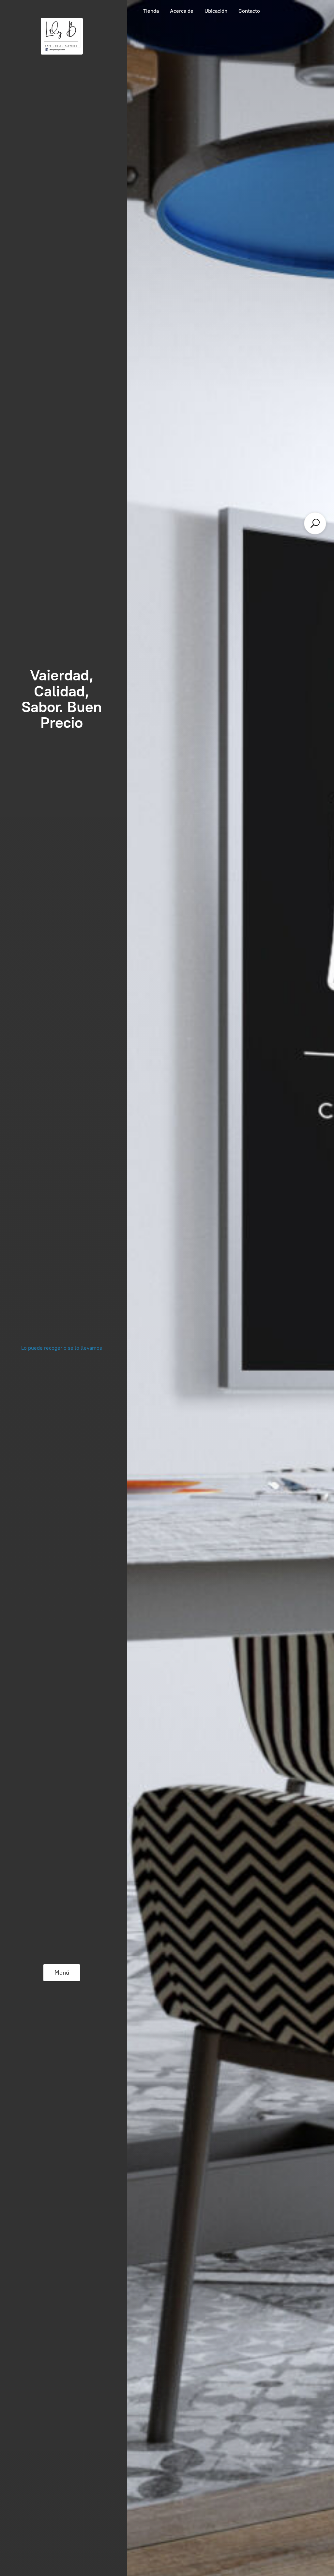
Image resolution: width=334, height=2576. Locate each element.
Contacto (249, 11)
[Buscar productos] (315, 523)
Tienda (151, 11)
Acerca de (182, 11)
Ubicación (216, 11)
